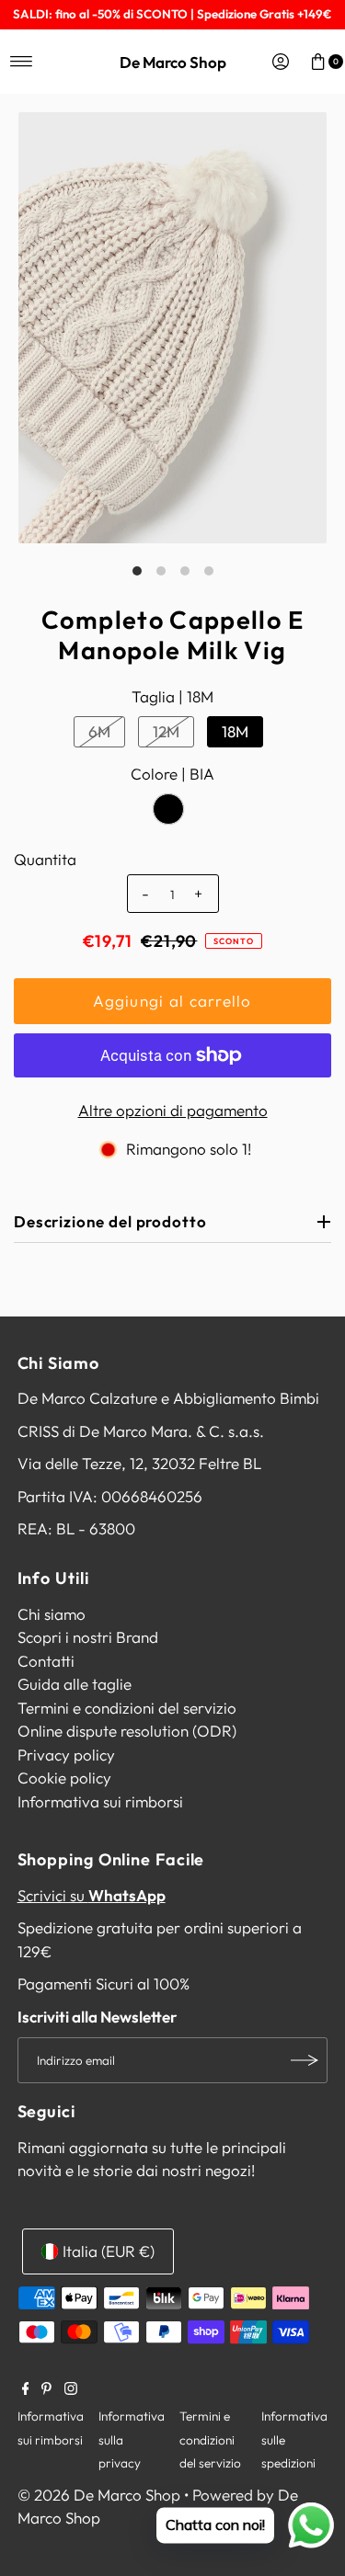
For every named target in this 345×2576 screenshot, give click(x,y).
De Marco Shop (173, 62)
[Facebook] (26, 2389)
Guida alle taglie (75, 1684)
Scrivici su (92, 1895)
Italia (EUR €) (109, 2251)
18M (235, 731)
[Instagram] (71, 2389)
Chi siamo (52, 1614)
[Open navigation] (22, 62)
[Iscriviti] (305, 2060)
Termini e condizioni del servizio (127, 1708)
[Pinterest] (46, 2389)
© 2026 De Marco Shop (99, 2495)
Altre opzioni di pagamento (173, 1110)
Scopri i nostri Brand (88, 1637)
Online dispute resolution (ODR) (127, 1731)
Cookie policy (64, 1778)
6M (99, 731)
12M (166, 731)
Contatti (46, 1661)
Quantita (45, 859)
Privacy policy (66, 1755)
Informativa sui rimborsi (100, 1801)
